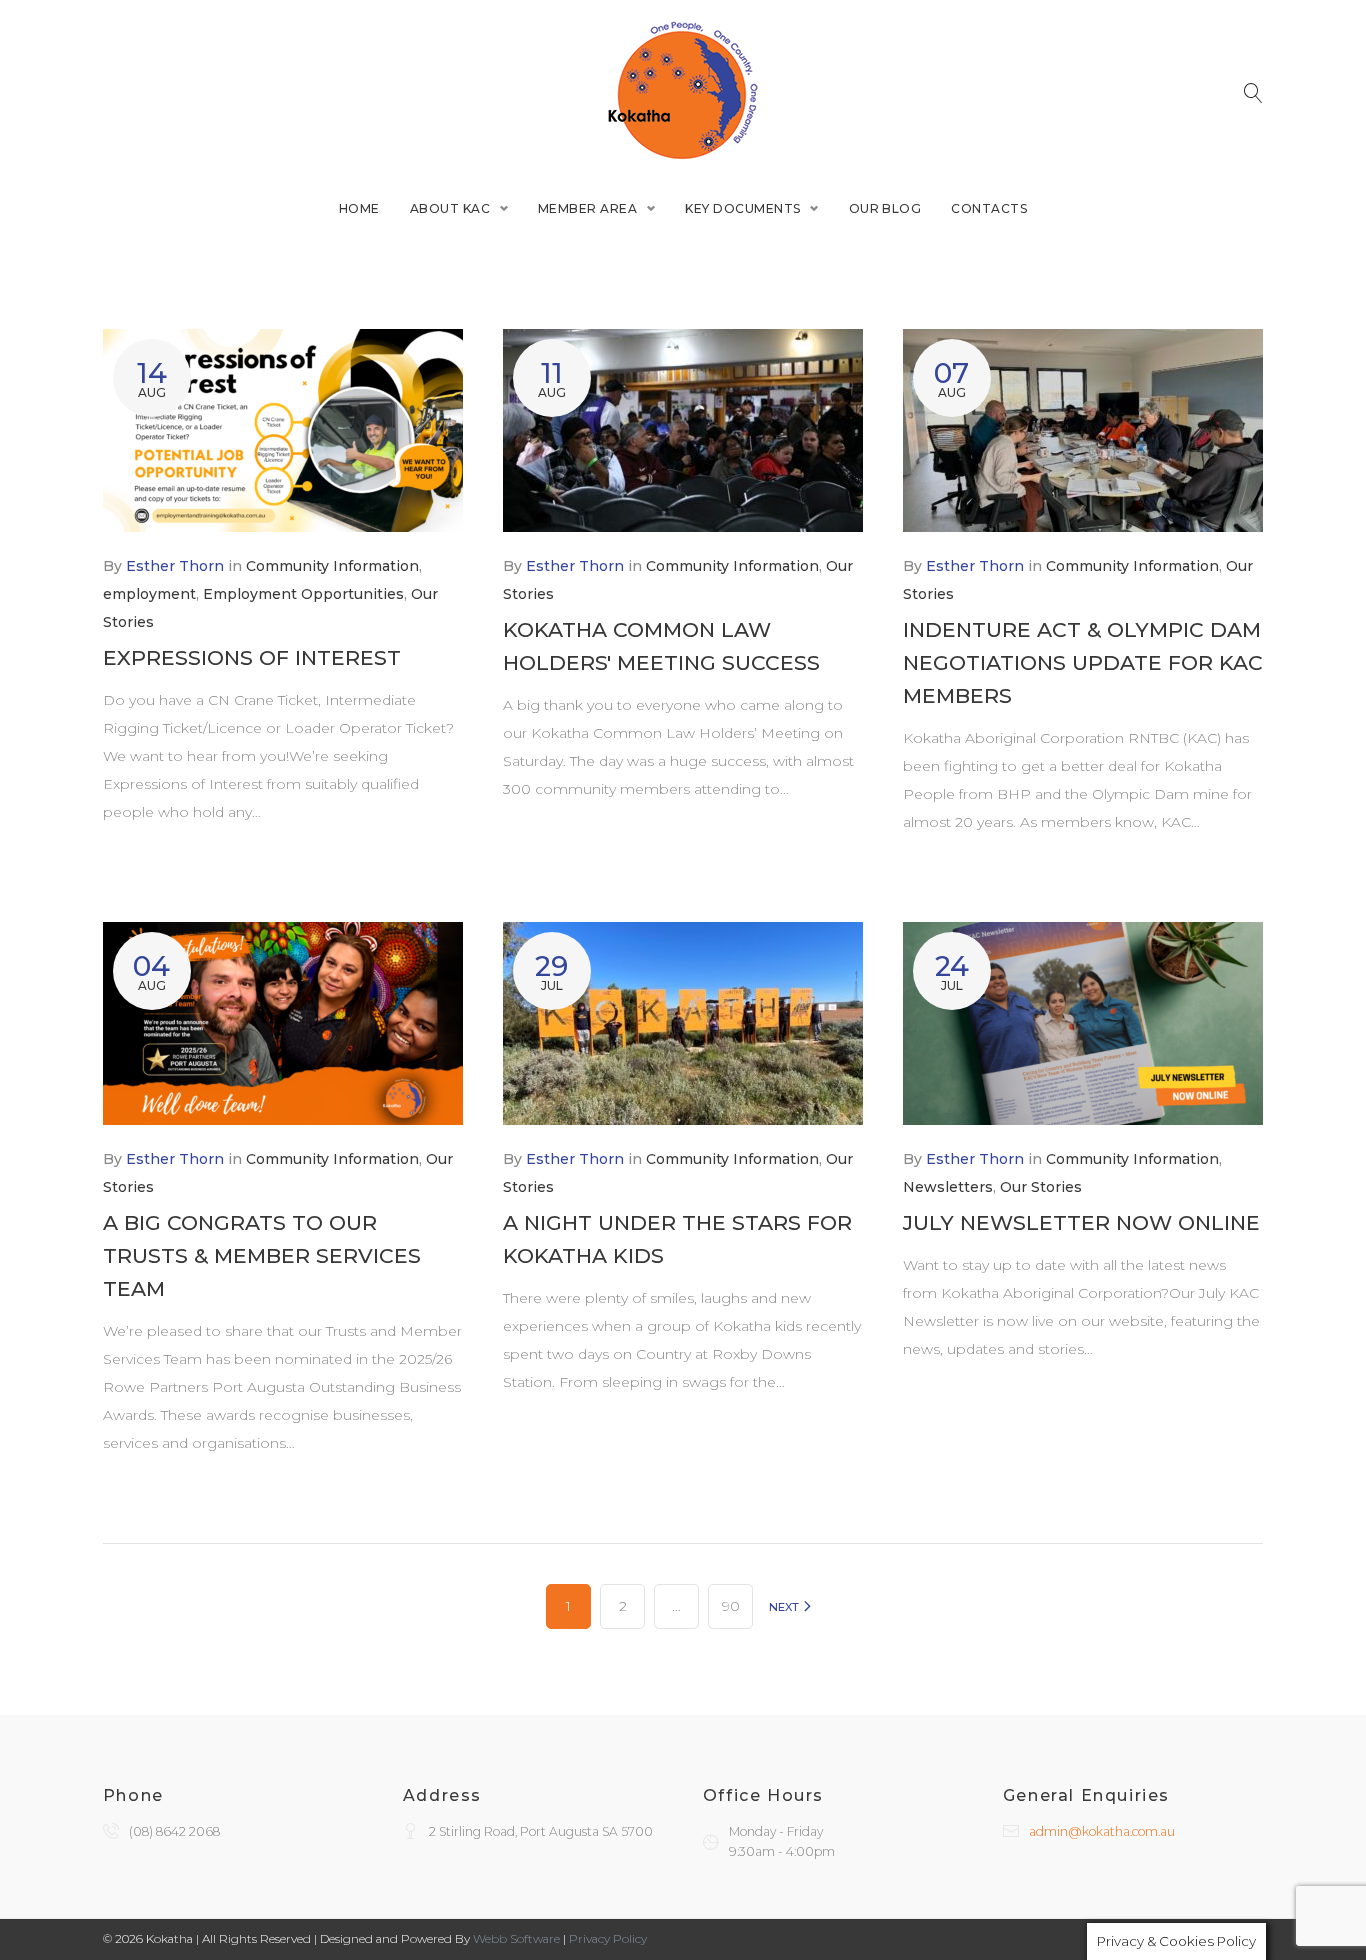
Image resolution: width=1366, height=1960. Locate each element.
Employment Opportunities (303, 594)
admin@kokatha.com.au (1102, 1831)
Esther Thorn (175, 566)
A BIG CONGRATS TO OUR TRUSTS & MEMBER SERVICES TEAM (262, 1255)
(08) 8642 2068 (174, 1831)
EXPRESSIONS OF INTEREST (252, 657)
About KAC (450, 208)
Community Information (332, 566)
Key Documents (742, 208)
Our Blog (885, 208)
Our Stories (1041, 1187)
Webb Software (516, 1938)
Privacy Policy (608, 1938)
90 (731, 1606)
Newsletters (948, 1187)
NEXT (785, 1607)
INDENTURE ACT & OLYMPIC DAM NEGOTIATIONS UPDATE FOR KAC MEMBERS (1083, 662)
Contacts (989, 208)
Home (359, 208)
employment (149, 594)
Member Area (587, 208)
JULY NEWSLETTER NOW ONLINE (1081, 1222)
